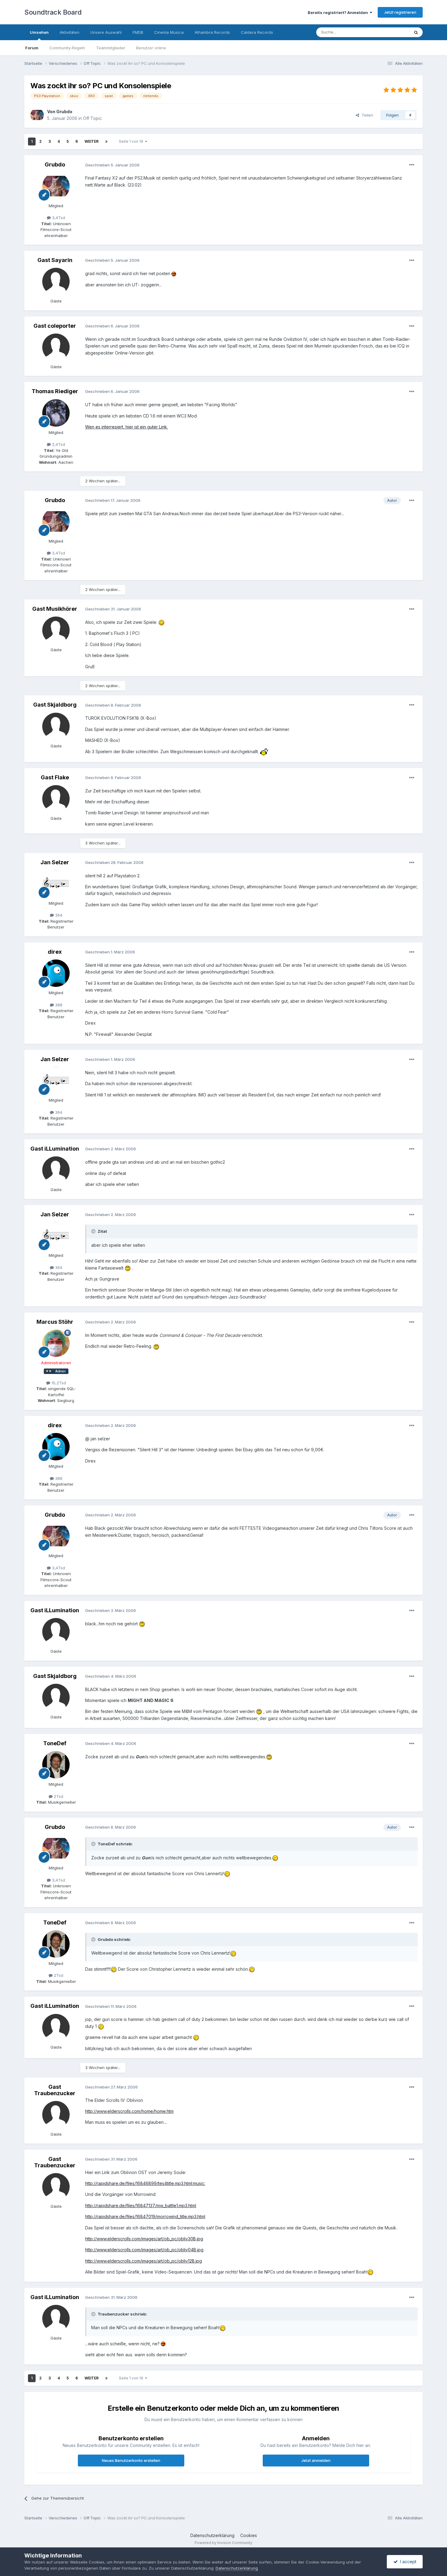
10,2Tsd (58, 1383)
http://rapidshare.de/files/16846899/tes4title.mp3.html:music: (145, 2183)
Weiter (92, 141)
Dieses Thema (388, 32)
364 (58, 915)
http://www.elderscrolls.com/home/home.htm (129, 2111)
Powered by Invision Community (223, 2543)
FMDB (138, 32)
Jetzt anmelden (316, 2460)
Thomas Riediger (55, 391)
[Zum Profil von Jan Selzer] (56, 884)
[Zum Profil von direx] (56, 973)
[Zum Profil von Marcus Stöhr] (56, 1343)
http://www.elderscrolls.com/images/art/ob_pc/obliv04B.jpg (144, 2250)
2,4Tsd (58, 444)
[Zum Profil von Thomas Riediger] (56, 413)
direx (55, 952)
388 (58, 1005)
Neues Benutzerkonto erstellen (131, 2460)
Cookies (249, 2535)
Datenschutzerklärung (212, 2535)
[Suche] (416, 32)
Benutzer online (151, 48)
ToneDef (55, 1743)
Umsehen (39, 32)
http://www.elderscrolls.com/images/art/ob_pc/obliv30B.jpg (144, 2239)
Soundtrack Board (53, 12)
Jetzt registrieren (400, 12)
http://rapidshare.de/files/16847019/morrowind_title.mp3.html (145, 2216)
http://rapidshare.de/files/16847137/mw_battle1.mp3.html (141, 2206)
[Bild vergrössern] (174, 273)
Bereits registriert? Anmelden (339, 12)
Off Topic (92, 118)
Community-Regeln (67, 48)
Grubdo (64, 112)
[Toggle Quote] (94, 1231)
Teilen (366, 115)
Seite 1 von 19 (132, 141)
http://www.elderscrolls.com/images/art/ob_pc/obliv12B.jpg (144, 2261)
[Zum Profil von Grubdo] (37, 115)
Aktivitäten (69, 32)
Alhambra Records (212, 32)
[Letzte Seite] (106, 142)
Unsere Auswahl (106, 32)
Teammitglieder (111, 48)
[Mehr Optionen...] (412, 165)
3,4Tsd (58, 218)
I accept (407, 2562)
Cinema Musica (169, 32)
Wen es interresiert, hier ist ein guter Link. (126, 427)
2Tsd (58, 1796)
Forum (32, 48)
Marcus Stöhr (55, 1322)
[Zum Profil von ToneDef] (56, 1765)
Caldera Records (257, 32)
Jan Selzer (55, 862)
